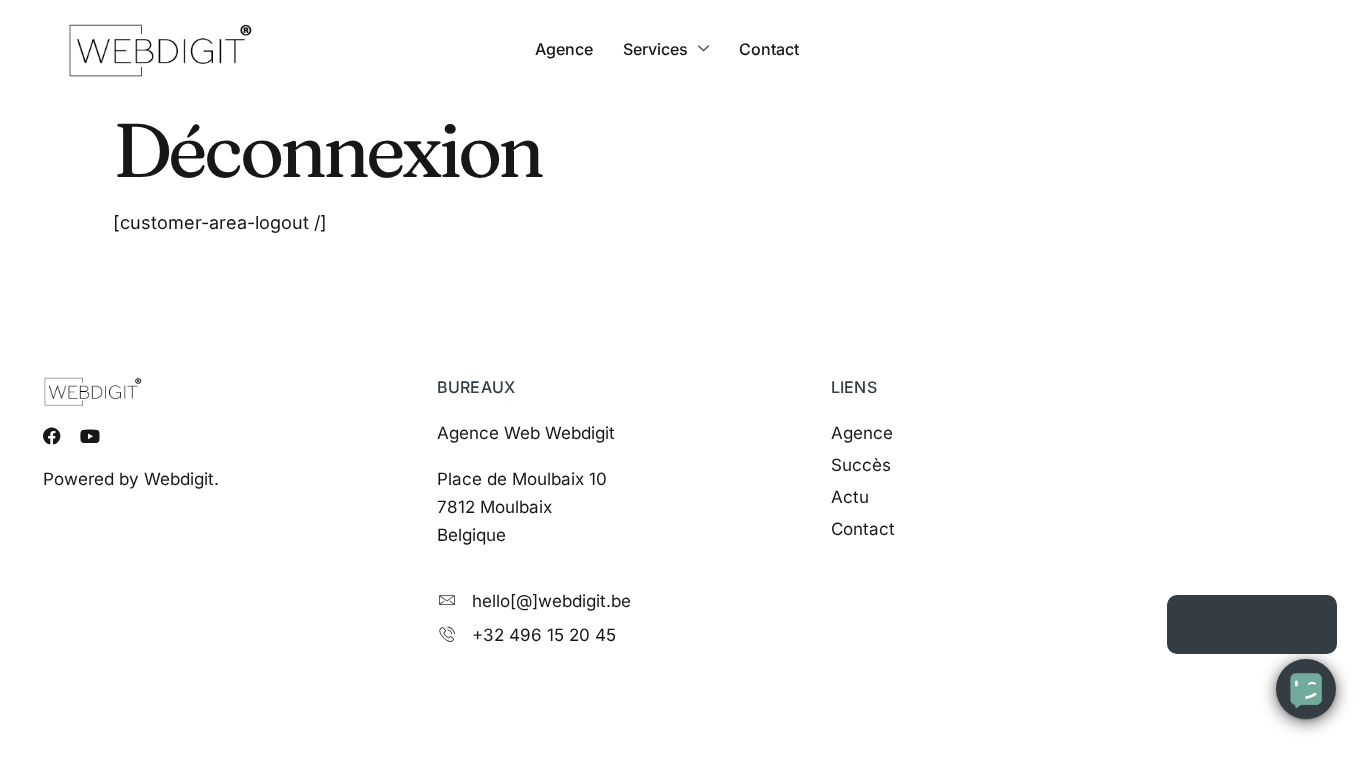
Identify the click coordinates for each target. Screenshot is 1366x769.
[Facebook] (52, 436)
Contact (769, 49)
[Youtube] (90, 436)
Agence (564, 49)
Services (655, 49)
